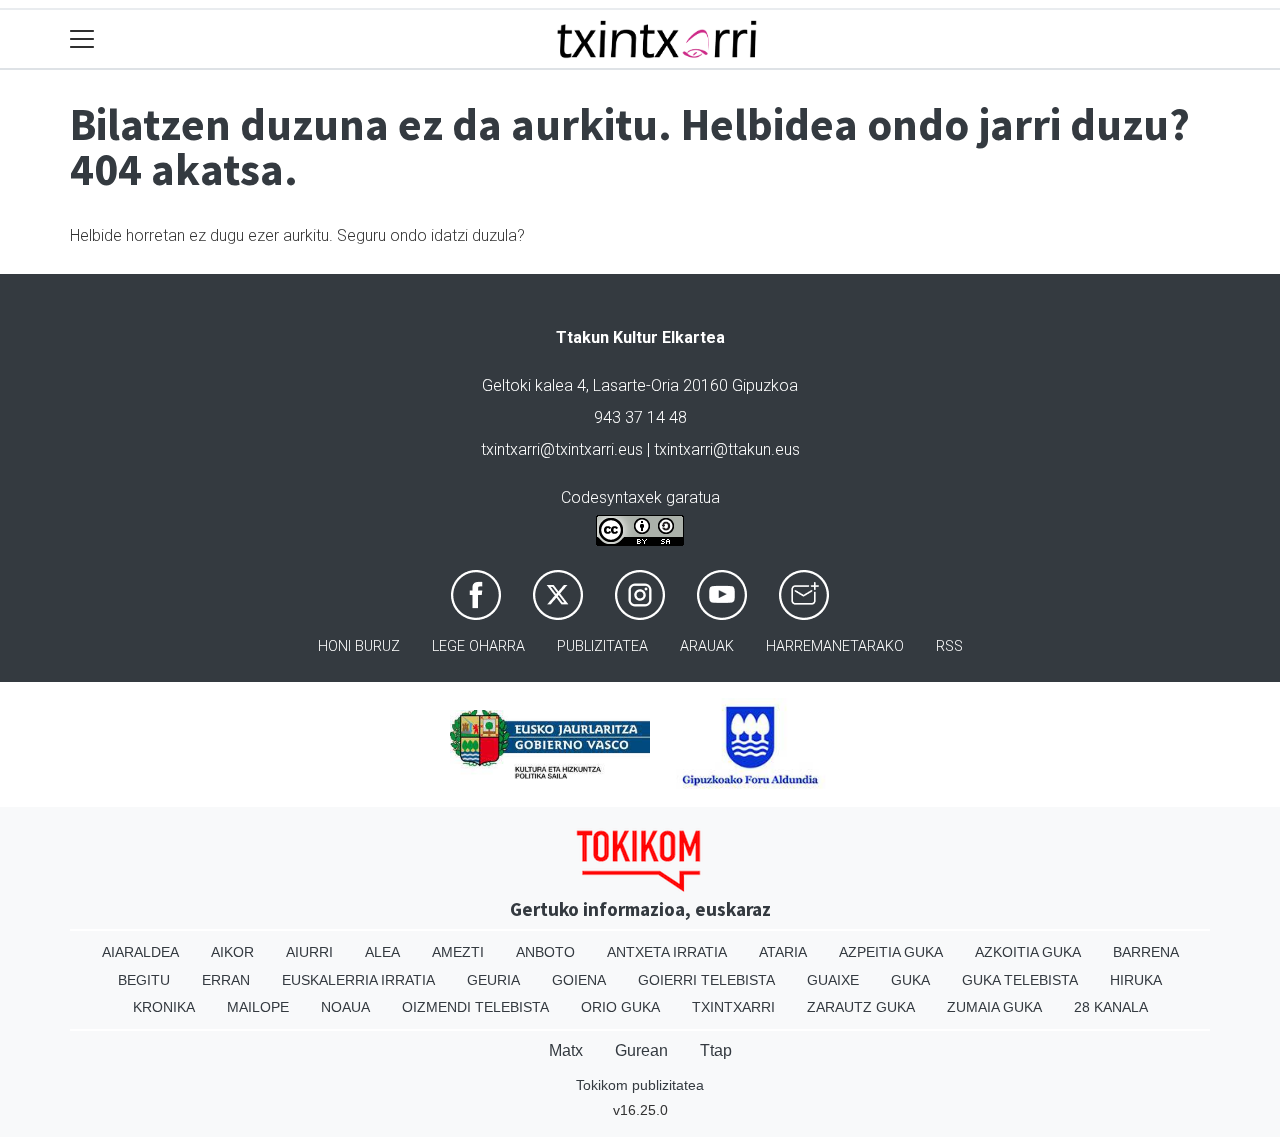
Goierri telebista (706, 980)
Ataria (783, 952)
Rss (949, 646)
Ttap (716, 1050)
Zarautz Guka (861, 1007)
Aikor (232, 952)
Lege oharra (478, 646)
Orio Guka (620, 1007)
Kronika (164, 1007)
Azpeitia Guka (891, 952)
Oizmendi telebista (475, 1007)
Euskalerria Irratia (358, 980)
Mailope (258, 1007)
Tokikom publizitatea (640, 1085)
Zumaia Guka (994, 1007)
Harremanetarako (835, 646)
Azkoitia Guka (1028, 952)
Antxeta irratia (667, 952)
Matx (566, 1050)
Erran (226, 980)
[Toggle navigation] (82, 39)
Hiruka (1136, 980)
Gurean (641, 1050)
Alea (382, 952)
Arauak (707, 646)
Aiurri (309, 952)
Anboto (545, 952)
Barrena (1146, 952)
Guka (910, 980)
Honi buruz (359, 646)
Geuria (493, 980)
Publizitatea (602, 646)
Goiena (579, 980)
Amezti (458, 952)
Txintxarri (733, 1007)
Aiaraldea (140, 952)
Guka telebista (1020, 980)
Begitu (144, 980)
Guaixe (833, 980)
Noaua (345, 1007)
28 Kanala (1111, 1007)
